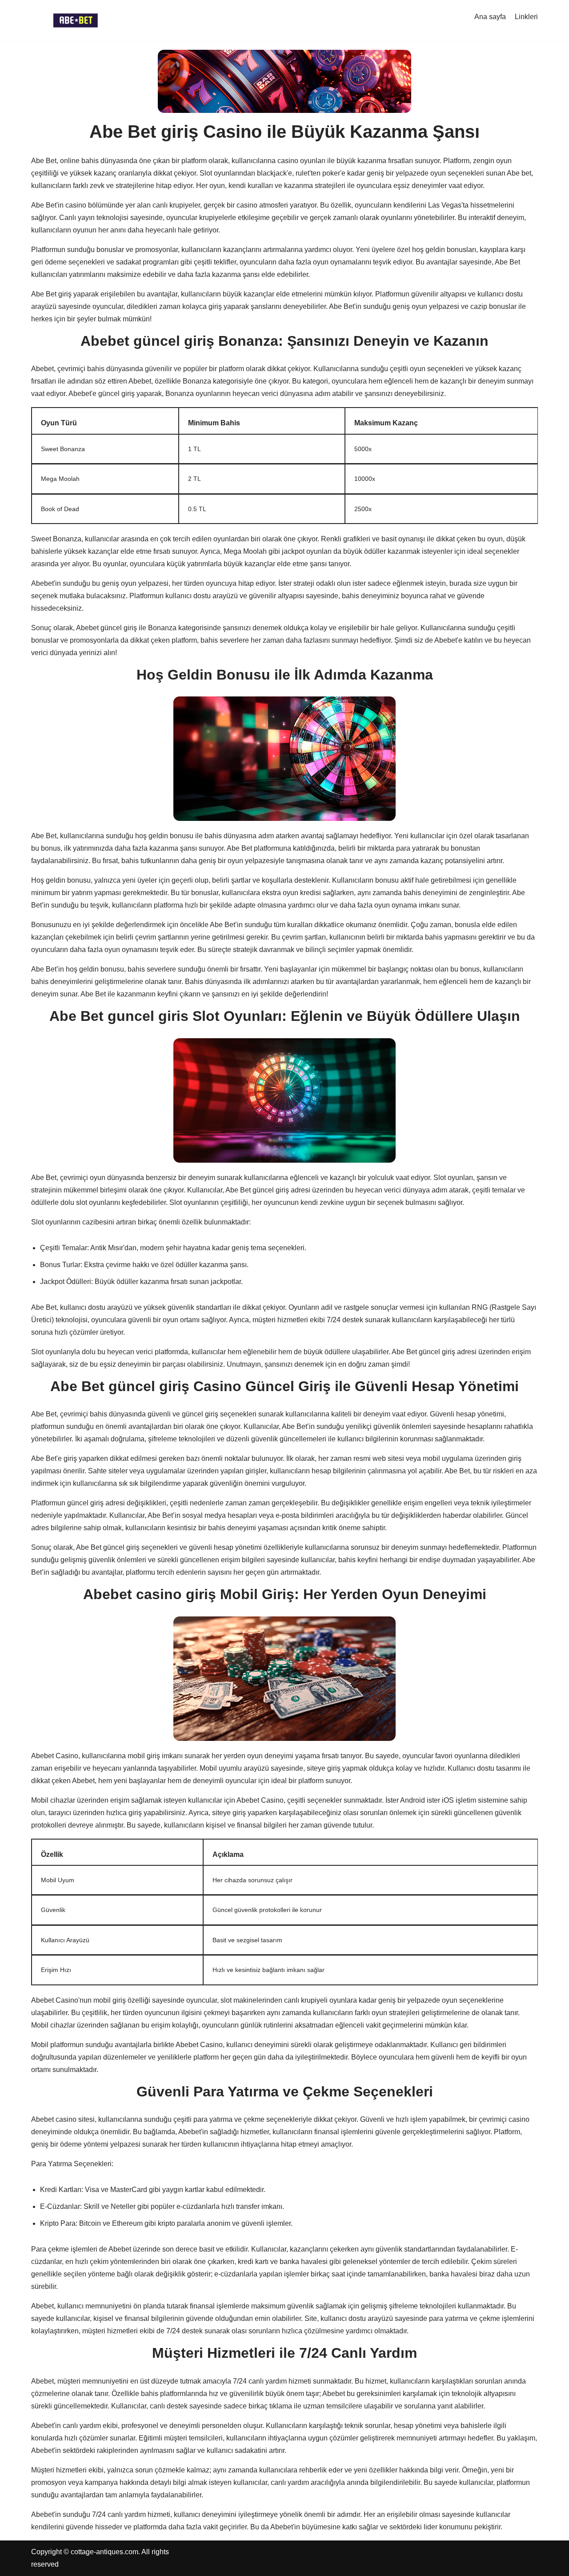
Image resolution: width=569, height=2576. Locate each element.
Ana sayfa (490, 17)
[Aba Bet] (76, 20)
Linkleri (526, 17)
